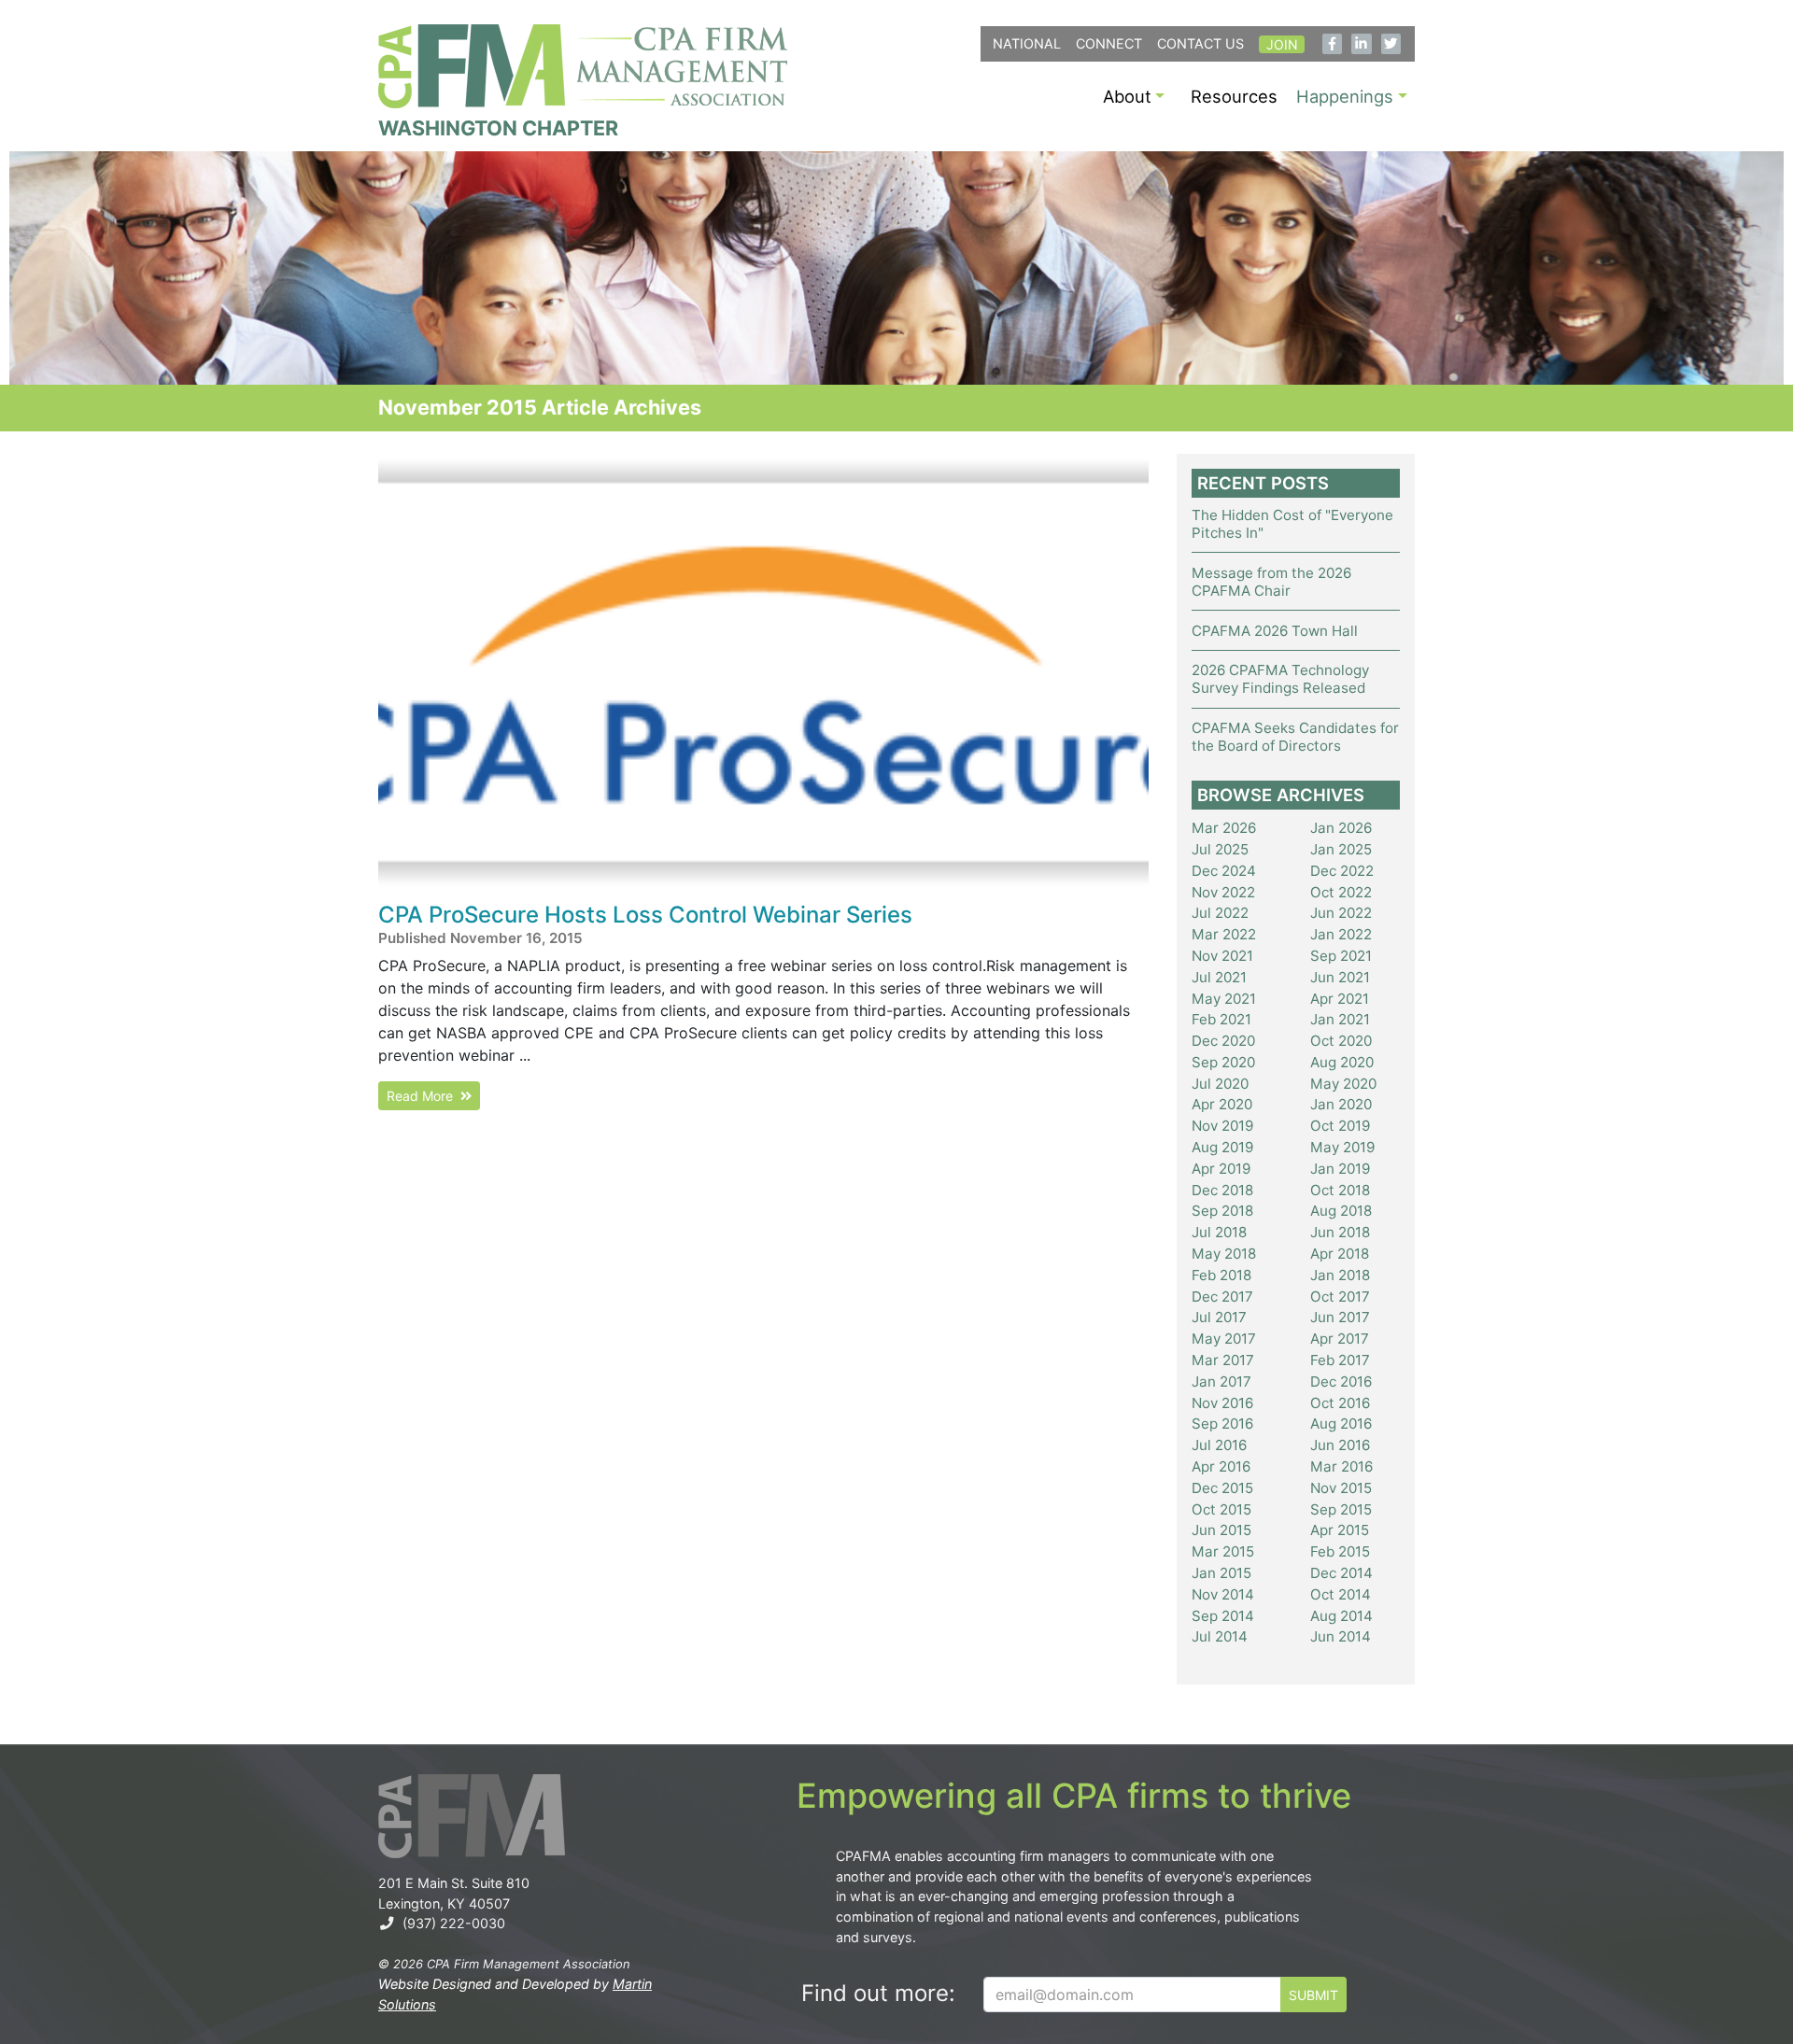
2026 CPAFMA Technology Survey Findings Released (1280, 679)
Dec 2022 (1342, 871)
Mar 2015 (1223, 1551)
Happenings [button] (1345, 96)
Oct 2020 (1341, 1041)
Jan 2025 (1341, 849)
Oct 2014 (1341, 1594)
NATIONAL (1027, 43)
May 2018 (1224, 1254)
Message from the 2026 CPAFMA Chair (1271, 582)
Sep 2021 (1341, 956)
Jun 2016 (1340, 1445)
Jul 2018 (1219, 1232)
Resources (1234, 96)
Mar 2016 (1341, 1466)
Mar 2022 (1224, 934)
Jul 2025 (1220, 849)
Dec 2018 (1222, 1190)
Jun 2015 (1221, 1530)
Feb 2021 (1221, 1019)
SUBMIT (1313, 1995)
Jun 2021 (1340, 977)
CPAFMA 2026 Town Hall (1275, 631)
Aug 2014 (1341, 1616)
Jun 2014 (1341, 1636)
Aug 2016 (1341, 1424)
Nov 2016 (1222, 1403)
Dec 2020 (1223, 1041)
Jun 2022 (1341, 913)
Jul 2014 (1220, 1636)
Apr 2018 (1340, 1254)
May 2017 (1224, 1339)
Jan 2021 (1340, 1019)
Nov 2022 (1223, 892)
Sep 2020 (1223, 1062)
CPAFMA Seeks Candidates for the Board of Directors (1295, 737)
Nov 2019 (1222, 1126)
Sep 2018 (1222, 1211)
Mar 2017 (1223, 1360)
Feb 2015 (1340, 1551)
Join (1282, 44)
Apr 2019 (1221, 1169)
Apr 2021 (1340, 999)
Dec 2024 (1224, 871)
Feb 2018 (1221, 1275)
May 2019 (1342, 1147)
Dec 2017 (1222, 1297)
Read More (424, 1096)
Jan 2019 (1340, 1169)
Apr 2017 (1340, 1339)
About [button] (1127, 96)
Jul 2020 (1220, 1084)
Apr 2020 (1222, 1104)
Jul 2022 (1220, 913)
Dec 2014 (1341, 1573)
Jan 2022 (1341, 934)
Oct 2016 (1340, 1403)
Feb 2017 (1340, 1360)
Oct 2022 (1341, 892)
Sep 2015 (1341, 1509)
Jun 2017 (1340, 1317)
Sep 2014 (1223, 1616)
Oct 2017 (1340, 1297)
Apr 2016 (1221, 1466)
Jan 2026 (1341, 828)
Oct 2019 (1340, 1126)
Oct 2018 (1340, 1190)
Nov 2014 (1223, 1594)
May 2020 (1343, 1084)
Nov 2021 (1222, 956)
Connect (1109, 43)
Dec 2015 (1222, 1488)
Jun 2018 (1340, 1232)
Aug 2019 (1222, 1147)
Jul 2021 (1219, 977)
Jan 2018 (1340, 1275)
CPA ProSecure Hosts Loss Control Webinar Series (645, 915)
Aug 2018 (1341, 1211)
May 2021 (1224, 999)
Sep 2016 (1222, 1424)
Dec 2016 (1341, 1381)
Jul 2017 (1219, 1317)
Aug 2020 (1342, 1062)
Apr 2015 (1340, 1530)
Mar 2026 (1224, 828)
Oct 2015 (1221, 1509)
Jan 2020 (1341, 1104)
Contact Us (1200, 43)
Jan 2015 (1221, 1573)
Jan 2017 (1221, 1381)
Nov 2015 (1341, 1488)
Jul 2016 (1219, 1445)
